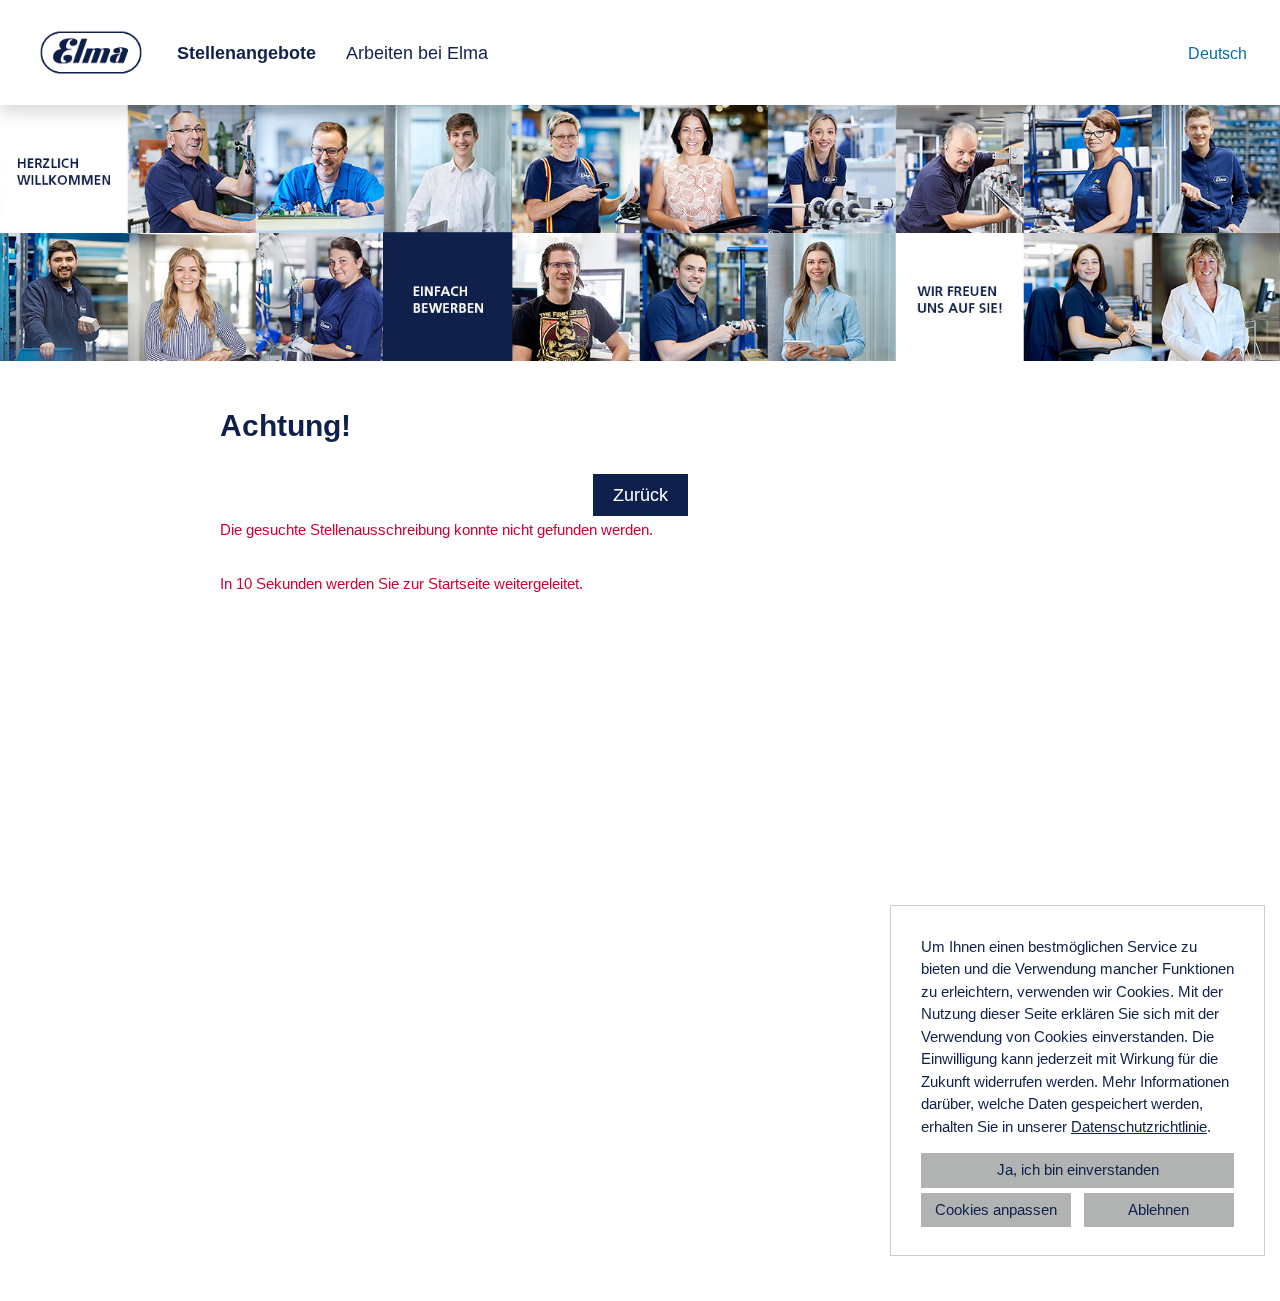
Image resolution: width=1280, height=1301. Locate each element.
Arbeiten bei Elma (417, 53)
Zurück (640, 495)
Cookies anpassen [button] (996, 1209)
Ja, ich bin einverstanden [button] (1078, 1169)
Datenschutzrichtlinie (1139, 1126)
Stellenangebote (246, 53)
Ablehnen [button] (1158, 1209)
